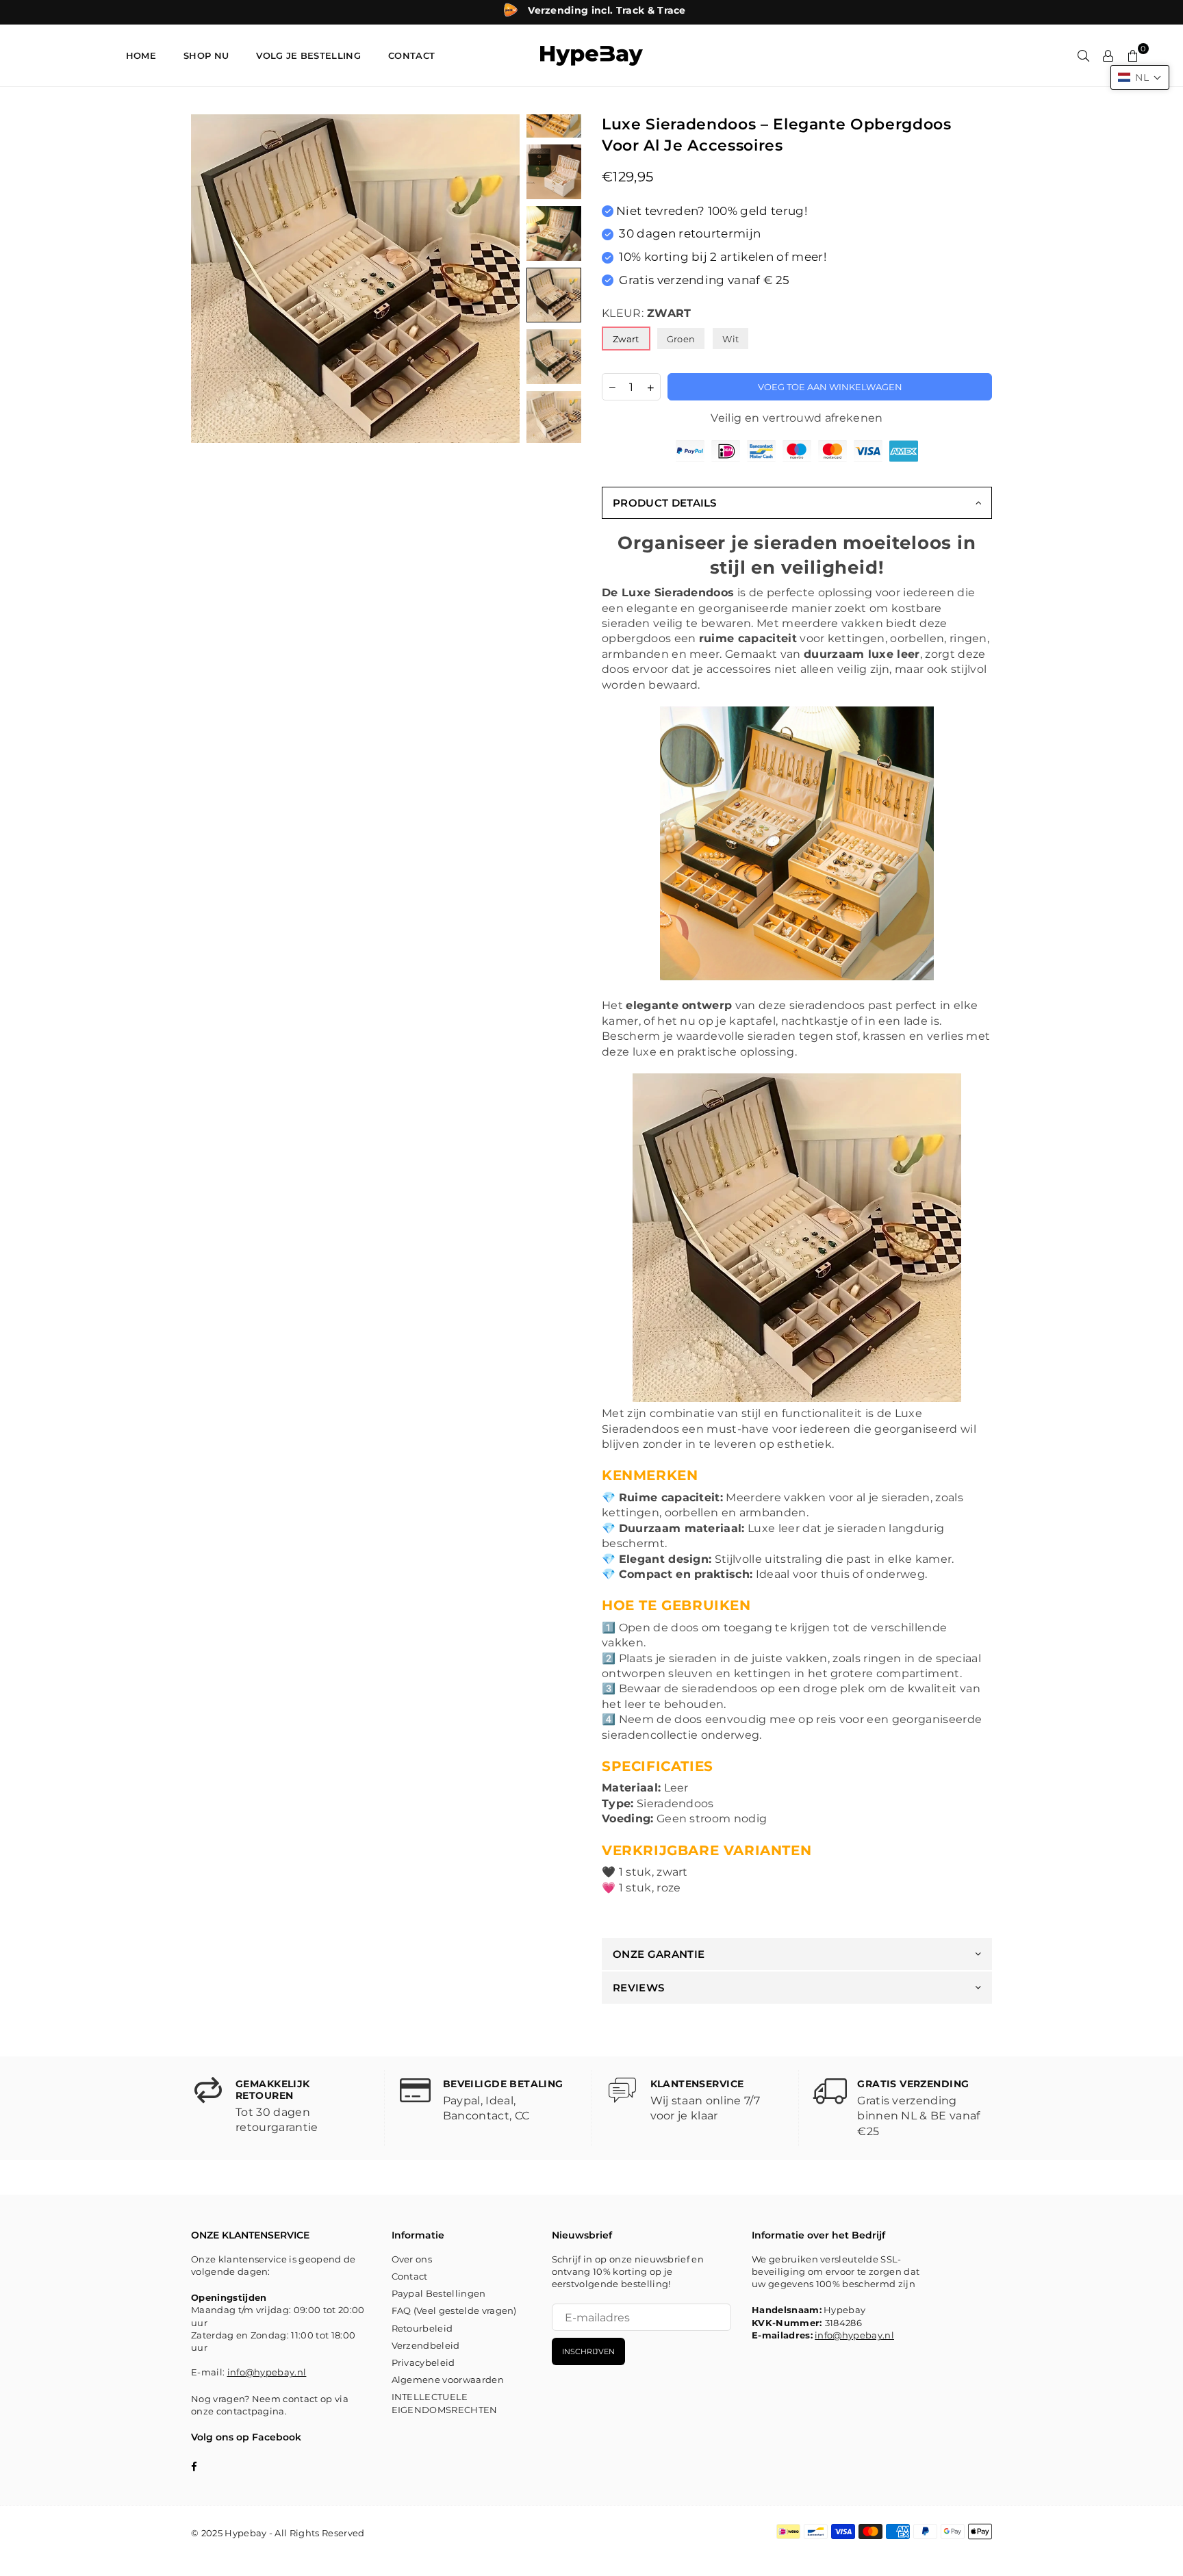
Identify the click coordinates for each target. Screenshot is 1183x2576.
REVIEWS (638, 1988)
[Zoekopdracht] (1084, 55)
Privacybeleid (423, 2362)
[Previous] (210, 279)
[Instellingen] (1108, 55)
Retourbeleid (422, 2328)
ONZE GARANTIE (659, 1954)
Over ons (412, 2259)
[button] (1140, 77)
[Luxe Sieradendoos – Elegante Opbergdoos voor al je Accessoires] (554, 172)
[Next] (501, 279)
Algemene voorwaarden (448, 2380)
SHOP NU (206, 55)
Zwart (626, 339)
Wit (730, 339)
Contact (410, 2276)
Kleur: (647, 313)
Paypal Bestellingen (439, 2293)
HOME (141, 55)
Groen (681, 339)
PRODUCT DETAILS (665, 503)
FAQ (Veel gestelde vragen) (454, 2310)
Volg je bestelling (308, 55)
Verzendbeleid (426, 2345)
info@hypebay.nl (267, 2372)
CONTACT (411, 55)
